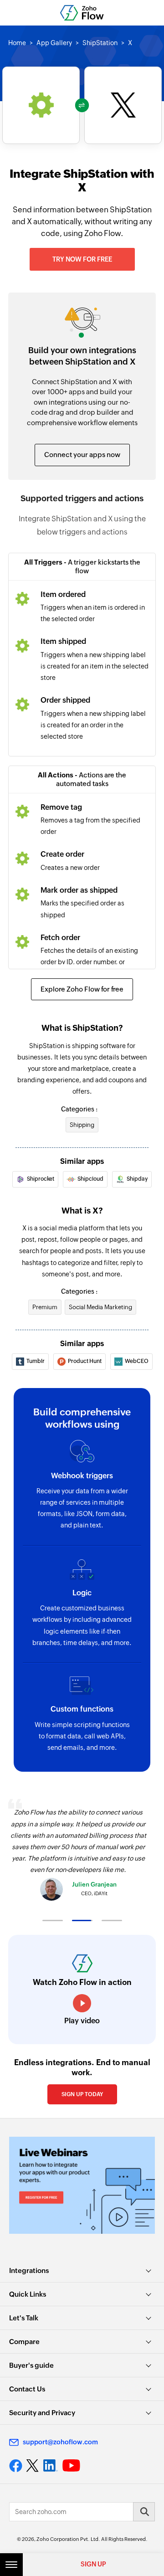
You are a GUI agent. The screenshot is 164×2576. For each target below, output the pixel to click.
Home (17, 43)
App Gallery (54, 43)
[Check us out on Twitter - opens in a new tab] (33, 2465)
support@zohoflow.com (60, 2442)
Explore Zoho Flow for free (82, 989)
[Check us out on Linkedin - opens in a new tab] (50, 2466)
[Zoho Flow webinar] (82, 2185)
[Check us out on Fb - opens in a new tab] (16, 2466)
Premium (45, 1307)
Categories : (79, 1109)
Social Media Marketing (100, 1307)
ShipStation (100, 43)
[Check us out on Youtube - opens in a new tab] (71, 2466)
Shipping (82, 1125)
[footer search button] (144, 2512)
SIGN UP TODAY (82, 2094)
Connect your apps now (82, 455)
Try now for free (82, 259)
